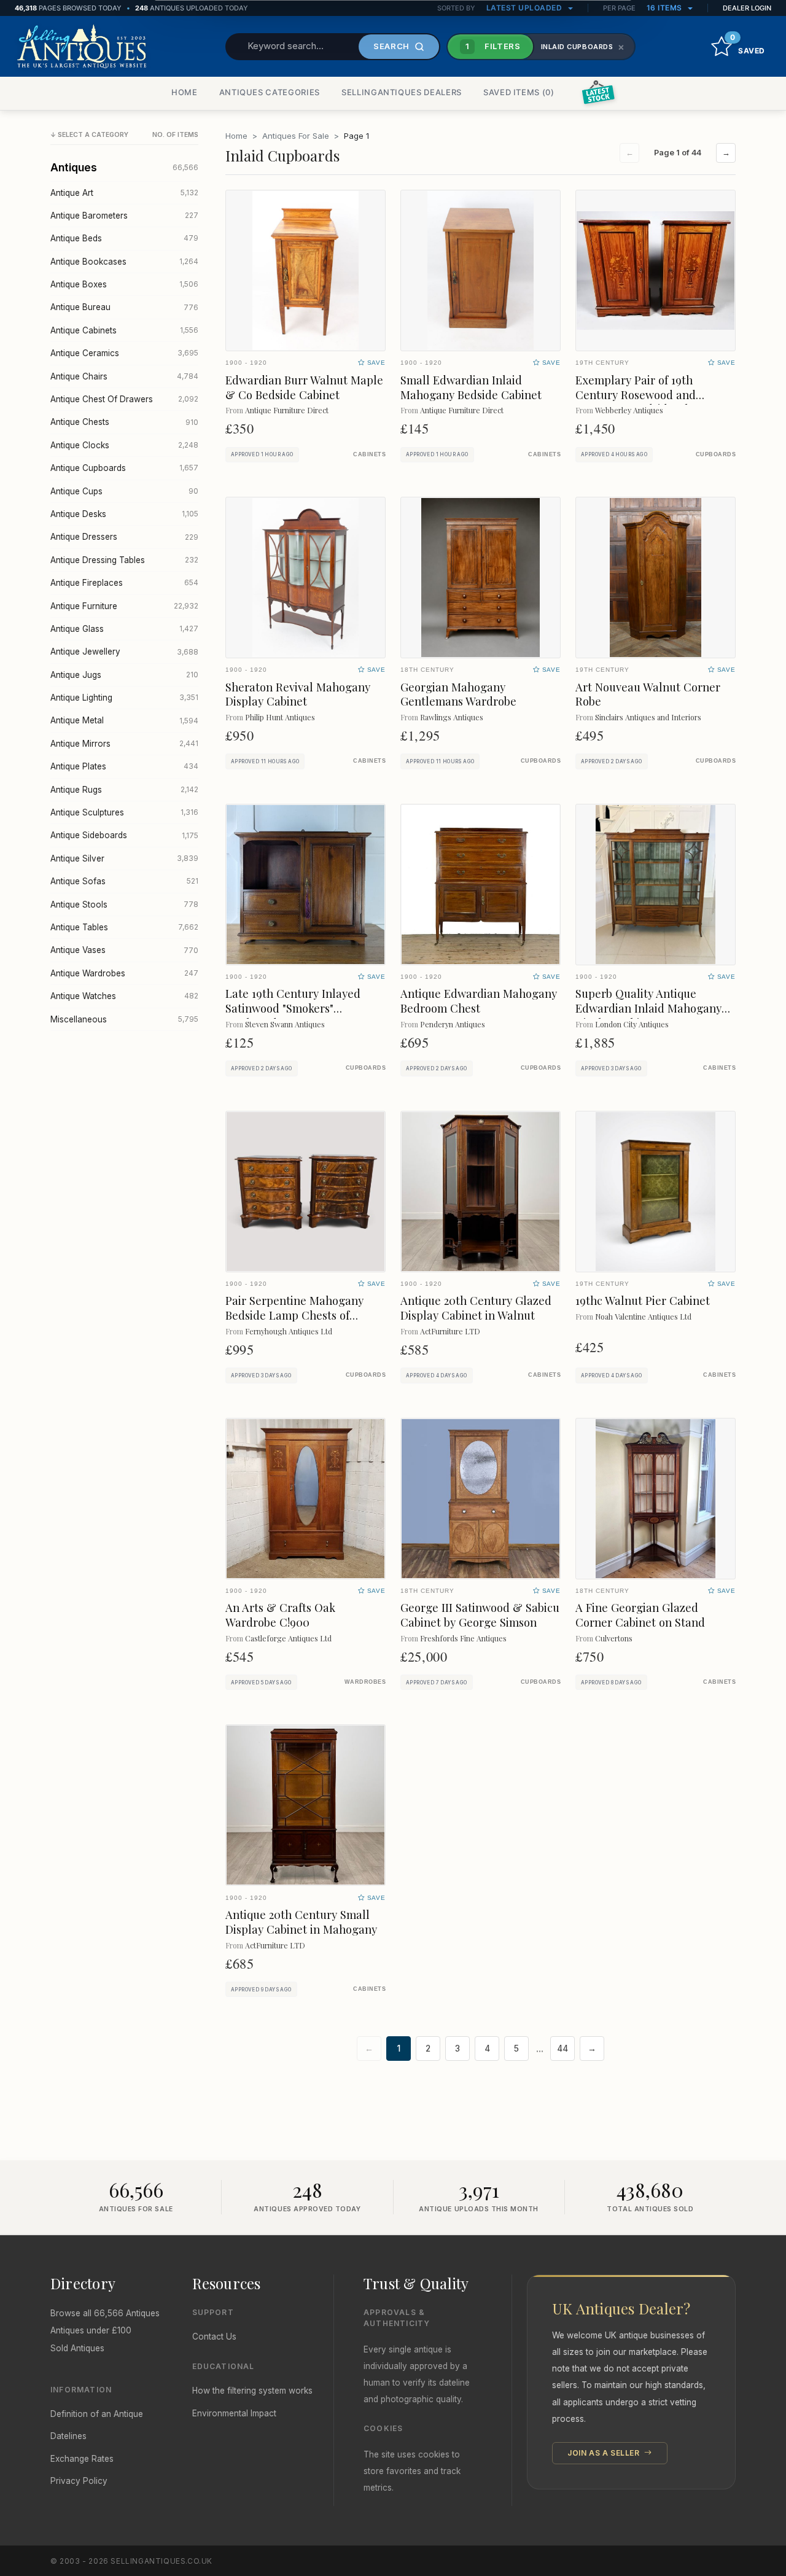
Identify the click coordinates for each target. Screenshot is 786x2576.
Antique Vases (124, 950)
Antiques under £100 (91, 2330)
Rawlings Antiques (452, 717)
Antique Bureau (124, 307)
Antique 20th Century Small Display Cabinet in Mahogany (301, 1922)
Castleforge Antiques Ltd (288, 1638)
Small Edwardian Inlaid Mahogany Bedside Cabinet (471, 387)
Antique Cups (124, 491)
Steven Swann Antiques (285, 1024)
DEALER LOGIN (747, 8)
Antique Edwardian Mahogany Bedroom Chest (479, 1001)
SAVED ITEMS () (519, 92)
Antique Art (124, 193)
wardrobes (365, 1682)
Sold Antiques (77, 2348)
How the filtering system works (252, 2391)
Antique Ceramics (124, 353)
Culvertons (614, 1638)
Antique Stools (124, 905)
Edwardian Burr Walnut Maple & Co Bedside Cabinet (304, 387)
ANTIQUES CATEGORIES (270, 92)
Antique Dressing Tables (124, 560)
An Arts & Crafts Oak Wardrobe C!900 (280, 1615)
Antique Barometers (124, 216)
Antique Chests (124, 422)
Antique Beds (124, 238)
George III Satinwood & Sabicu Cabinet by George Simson (480, 1615)
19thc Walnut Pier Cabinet (643, 1300)
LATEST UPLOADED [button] (525, 8)
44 (562, 2049)
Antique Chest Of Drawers (124, 399)
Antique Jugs (124, 675)
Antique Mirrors (124, 744)
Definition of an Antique (97, 2414)
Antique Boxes (124, 284)
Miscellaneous (124, 1019)
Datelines (68, 2436)
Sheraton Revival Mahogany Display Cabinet (298, 694)
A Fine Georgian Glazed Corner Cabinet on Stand (640, 1615)
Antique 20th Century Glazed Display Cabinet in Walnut (476, 1308)
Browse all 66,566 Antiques (105, 2313)
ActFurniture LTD (450, 1331)
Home (236, 136)
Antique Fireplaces (124, 583)
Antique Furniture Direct (287, 410)
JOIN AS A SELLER (605, 2453)
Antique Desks (124, 514)
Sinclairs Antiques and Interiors (648, 717)
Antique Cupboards (124, 468)
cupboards (716, 454)
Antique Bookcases (124, 262)
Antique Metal (124, 720)
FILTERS (493, 46)
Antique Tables (124, 927)
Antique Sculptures (124, 812)
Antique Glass (124, 629)
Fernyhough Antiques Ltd (289, 1331)
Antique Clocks (124, 445)
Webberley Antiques (629, 410)
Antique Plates (124, 766)
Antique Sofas (124, 881)
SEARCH (391, 46)
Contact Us (214, 2337)
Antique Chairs (124, 376)
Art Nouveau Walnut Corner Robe (648, 694)
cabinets (369, 454)
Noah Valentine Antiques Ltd (643, 1316)
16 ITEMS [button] (666, 8)
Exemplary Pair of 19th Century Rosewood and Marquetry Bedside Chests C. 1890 (650, 402)
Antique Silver (124, 858)
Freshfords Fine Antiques (463, 1638)
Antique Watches (124, 996)
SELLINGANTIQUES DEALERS (402, 92)
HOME (185, 92)
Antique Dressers (124, 537)
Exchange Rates (82, 2459)
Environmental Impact (234, 2413)
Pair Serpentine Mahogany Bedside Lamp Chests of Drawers (294, 1315)
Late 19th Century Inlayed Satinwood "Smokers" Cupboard (293, 1008)
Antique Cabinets (124, 330)
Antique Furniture (124, 606)
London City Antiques (632, 1024)
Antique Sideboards (124, 835)
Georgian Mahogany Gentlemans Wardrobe (458, 694)
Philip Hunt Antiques (280, 717)
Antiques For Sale (296, 136)
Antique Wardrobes (124, 973)
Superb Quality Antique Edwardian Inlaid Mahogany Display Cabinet (648, 1008)
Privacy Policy (79, 2481)
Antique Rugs (124, 790)
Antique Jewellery (124, 652)
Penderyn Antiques (453, 1024)
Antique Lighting (124, 698)
